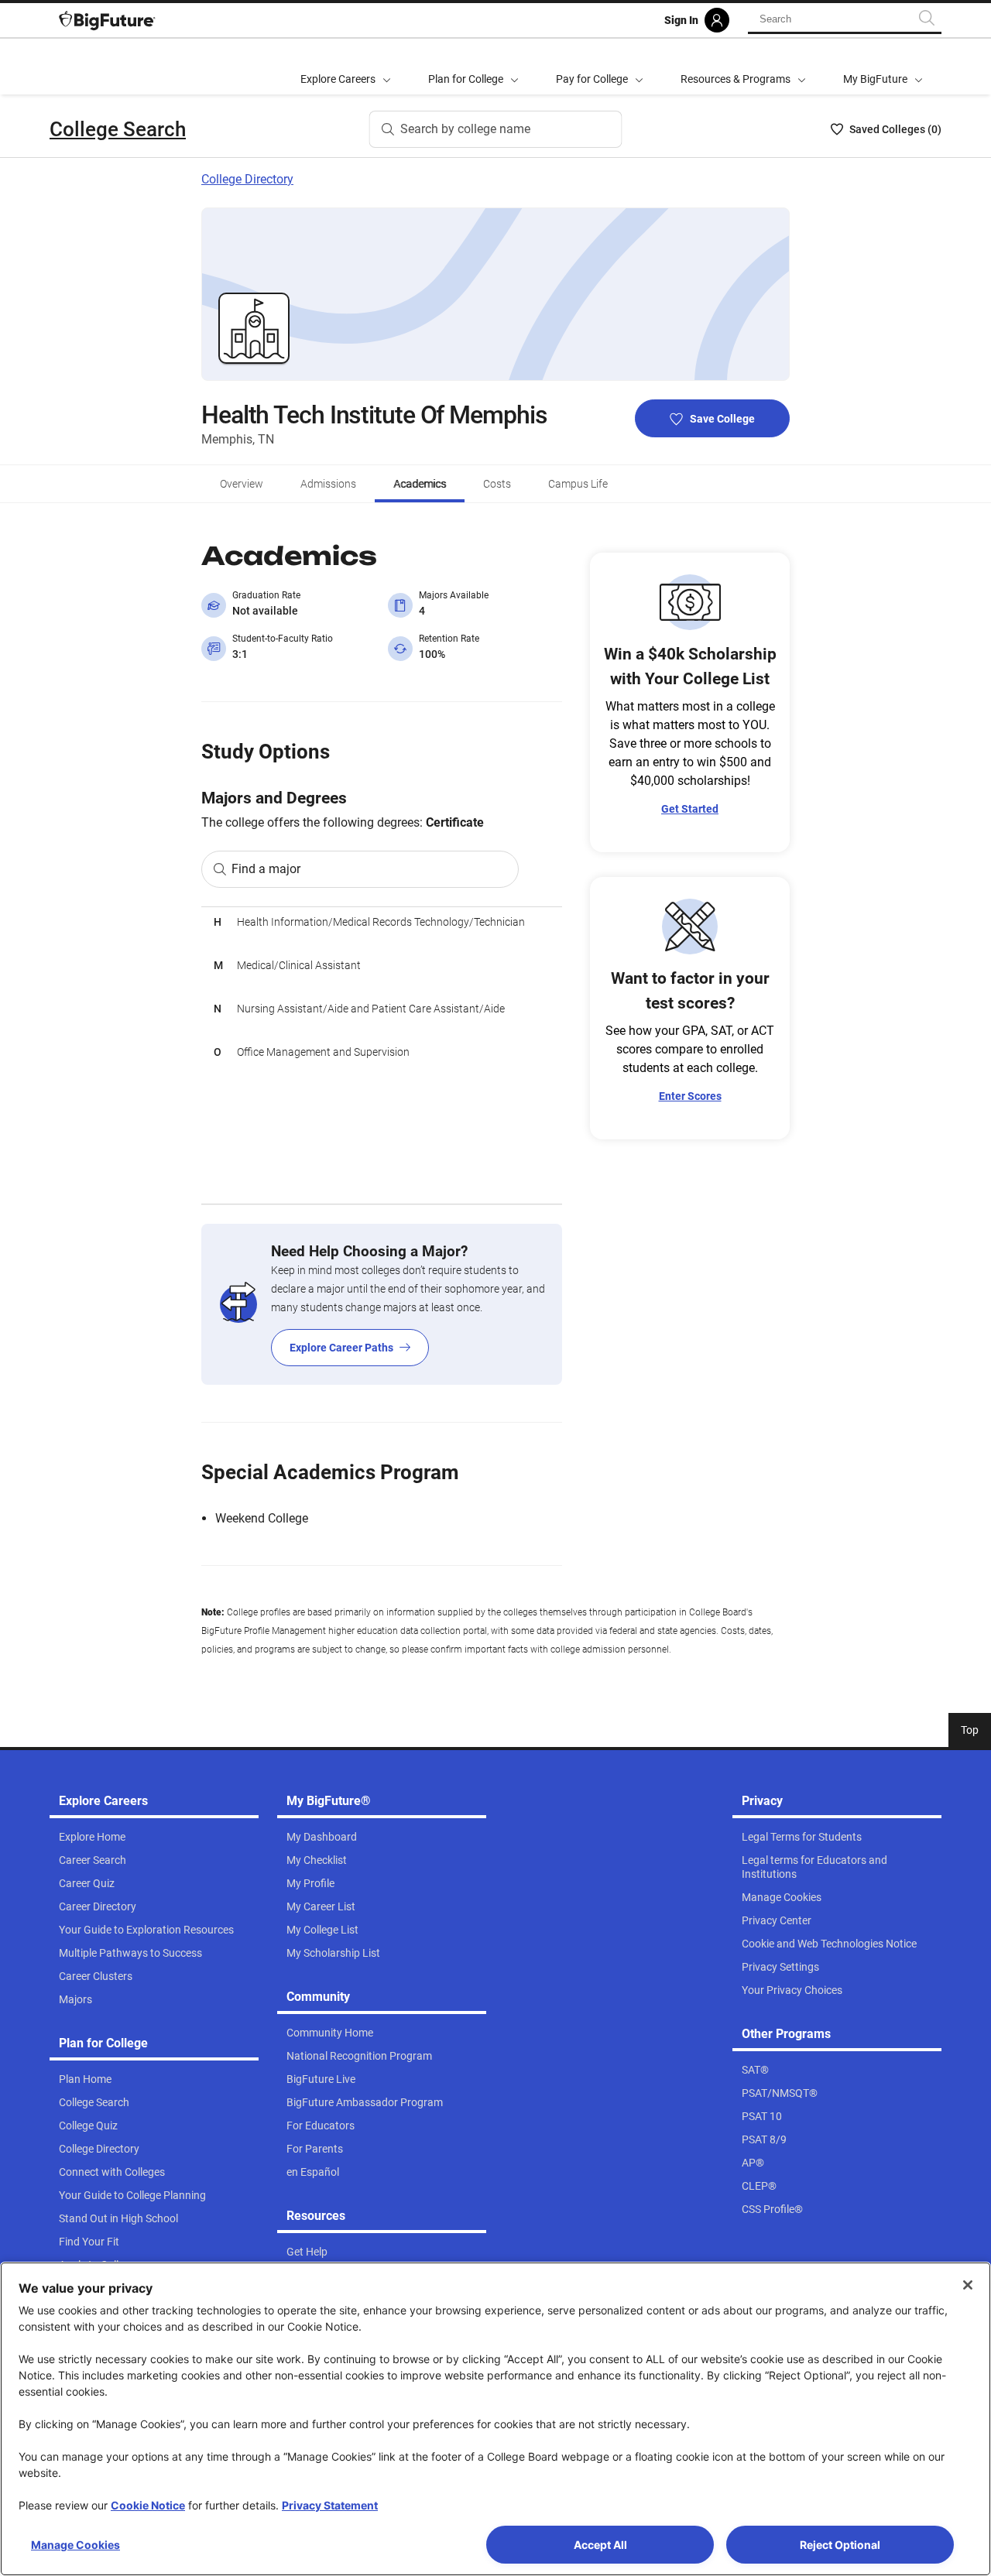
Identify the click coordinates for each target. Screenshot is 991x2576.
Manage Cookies (75, 2545)
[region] (382, 1055)
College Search (118, 129)
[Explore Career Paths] (382, 1304)
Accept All (600, 2545)
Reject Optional (840, 2545)
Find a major (266, 869)
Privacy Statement (330, 2505)
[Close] (968, 2285)
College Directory (247, 179)
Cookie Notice (148, 2505)
